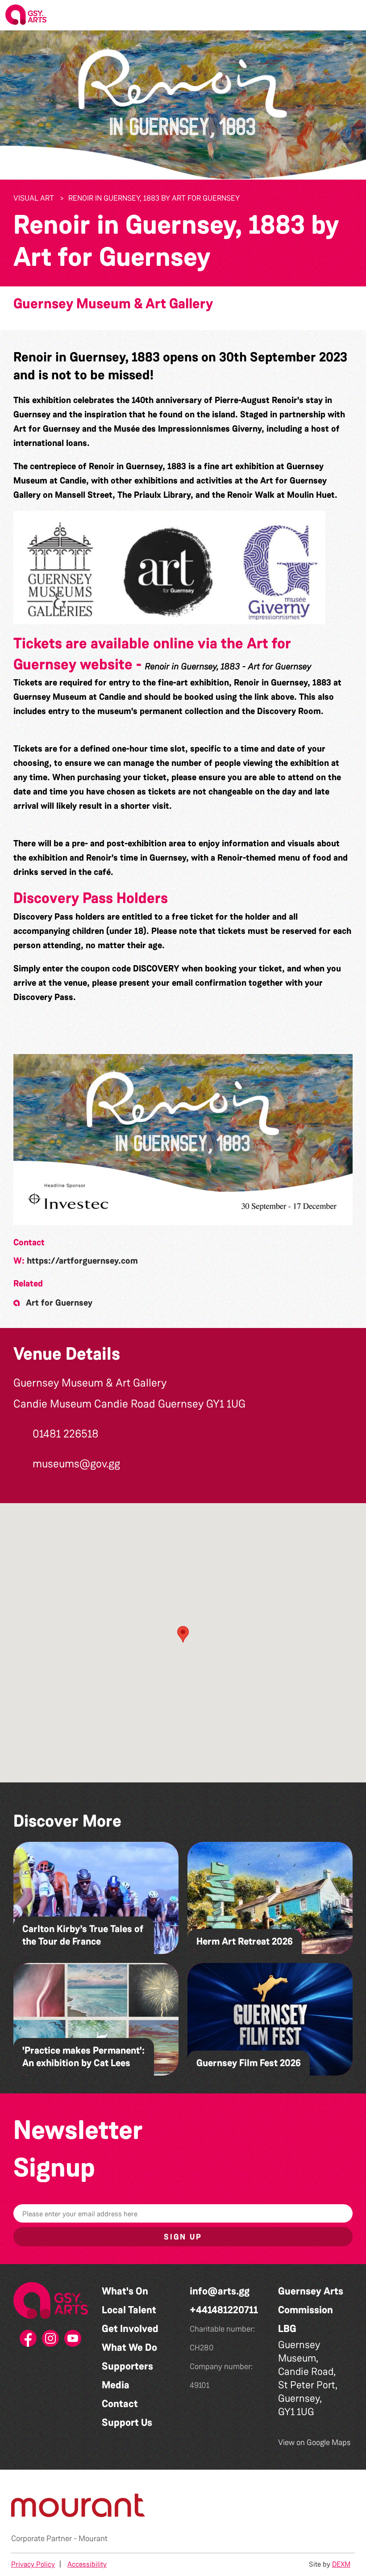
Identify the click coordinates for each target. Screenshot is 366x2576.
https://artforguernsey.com (82, 1261)
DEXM (341, 2564)
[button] (352, 15)
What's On (125, 2291)
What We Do (129, 2347)
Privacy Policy (33, 2564)
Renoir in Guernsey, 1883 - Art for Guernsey (228, 666)
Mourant (93, 2538)
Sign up (183, 2237)
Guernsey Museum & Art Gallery (113, 304)
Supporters (127, 2366)
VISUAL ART (34, 198)
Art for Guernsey (59, 1303)
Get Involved (130, 2329)
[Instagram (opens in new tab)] (51, 2341)
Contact (120, 2404)
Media (116, 2385)
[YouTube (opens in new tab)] (73, 2341)
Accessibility (87, 2564)
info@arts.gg (220, 2291)
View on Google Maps (314, 2442)
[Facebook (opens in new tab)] (29, 2341)
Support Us (127, 2423)
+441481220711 (224, 2310)
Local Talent (129, 2310)
